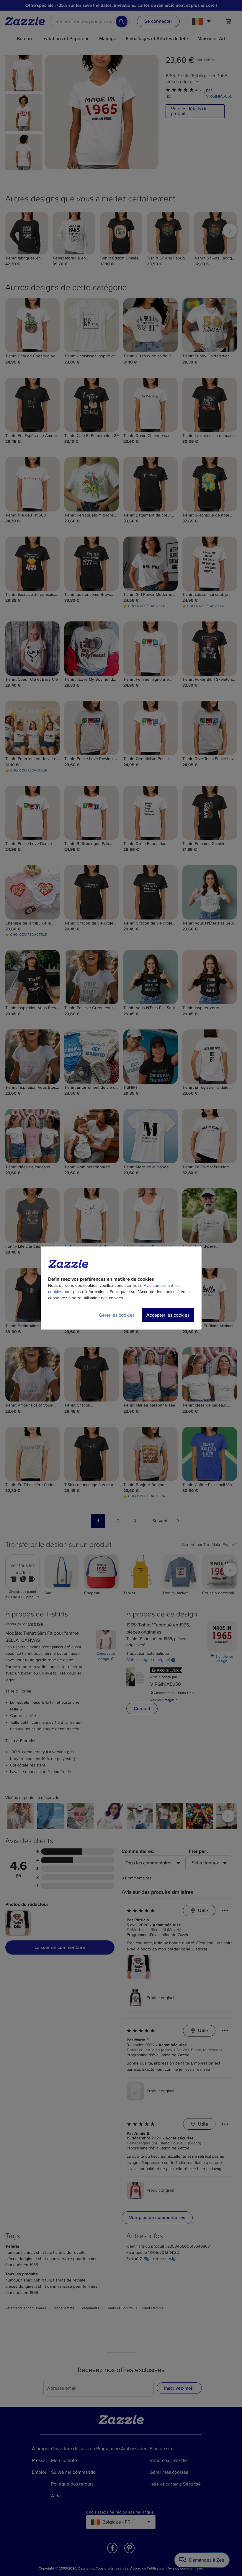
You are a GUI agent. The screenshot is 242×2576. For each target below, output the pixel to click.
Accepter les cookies (168, 1315)
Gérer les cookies (117, 1315)
